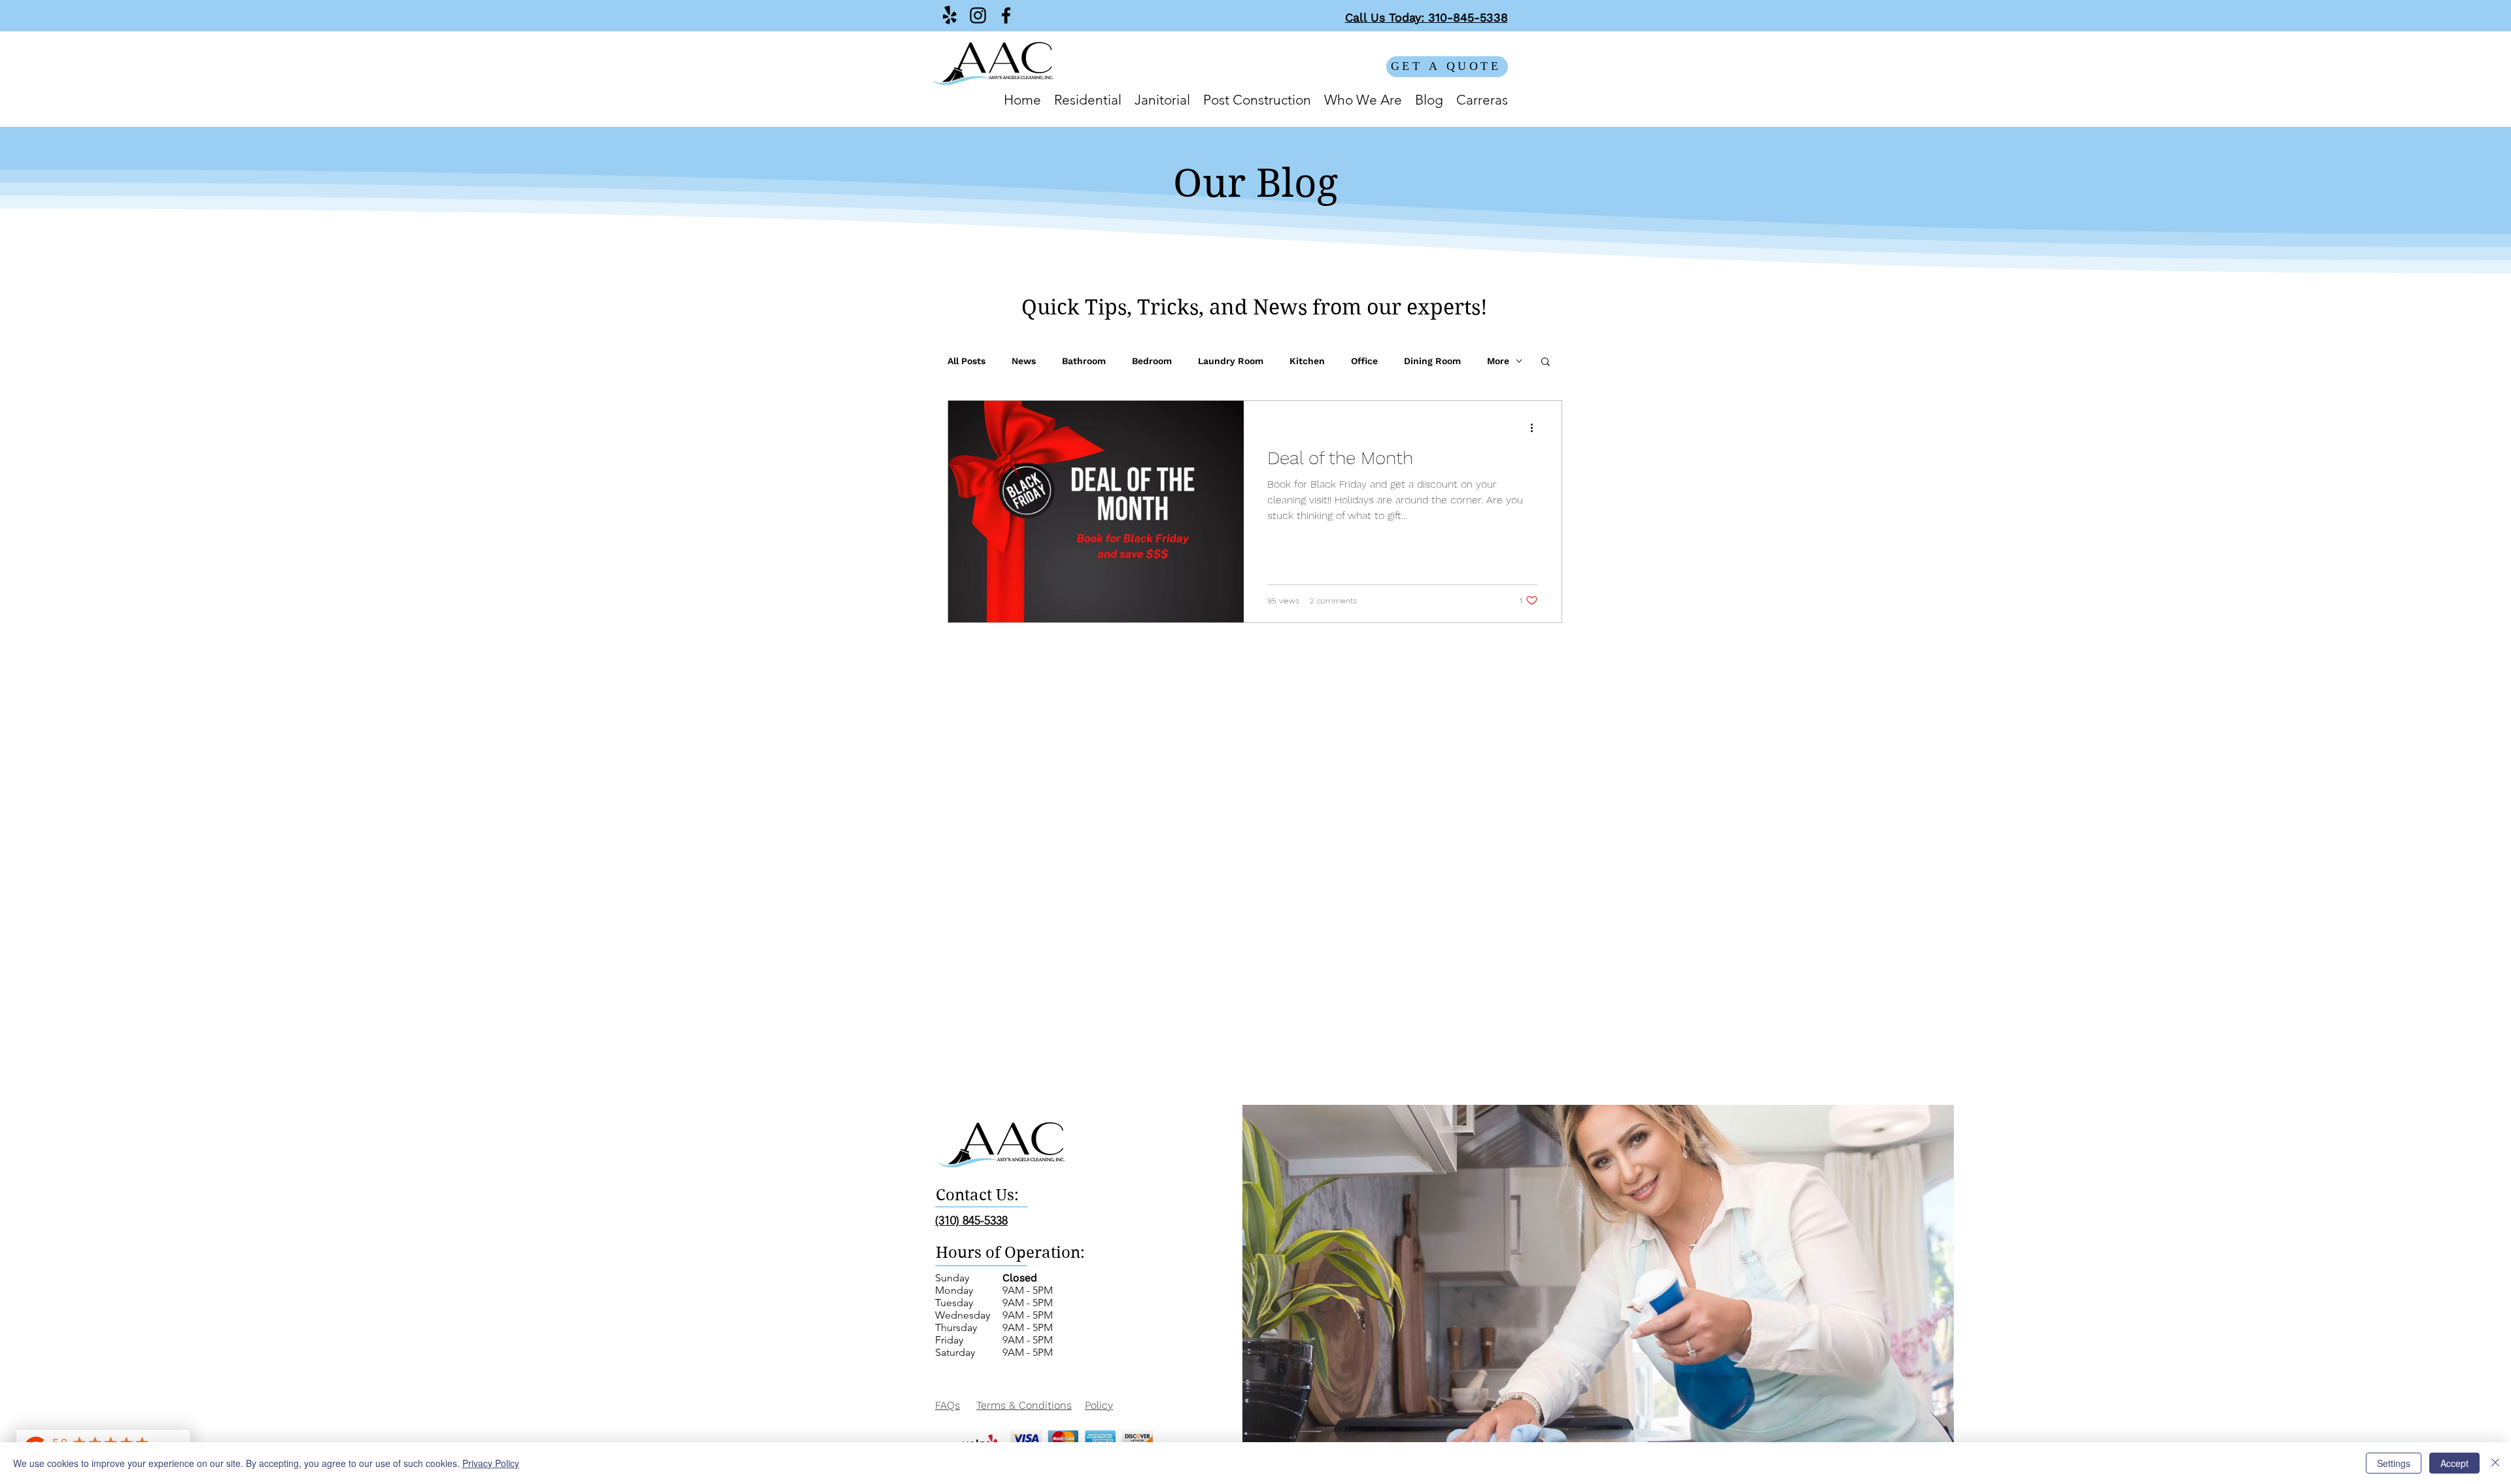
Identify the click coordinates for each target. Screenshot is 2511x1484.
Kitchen (1307, 361)
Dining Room (1432, 361)
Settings (2394, 1463)
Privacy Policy (491, 1463)
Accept (2454, 1463)
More (1498, 361)
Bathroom (1084, 361)
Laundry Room (1231, 361)
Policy (1099, 1405)
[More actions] (1536, 428)
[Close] (2495, 1463)
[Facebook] (1006, 15)
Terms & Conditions (1024, 1405)
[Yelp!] (950, 15)
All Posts (966, 361)
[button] (1546, 363)
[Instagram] (978, 15)
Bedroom (1152, 361)
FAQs (948, 1405)
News (1024, 361)
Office (1364, 361)
